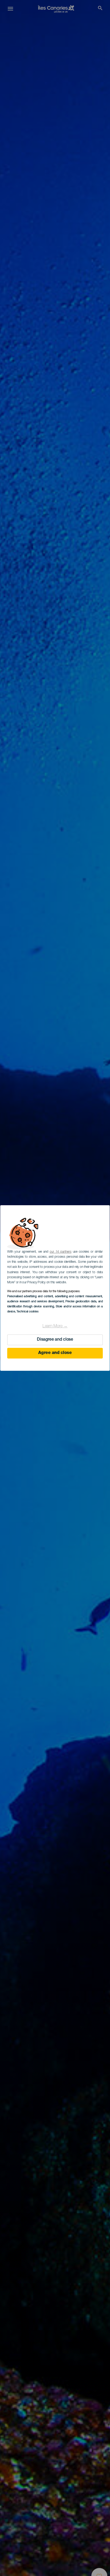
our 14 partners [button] (60, 1252)
